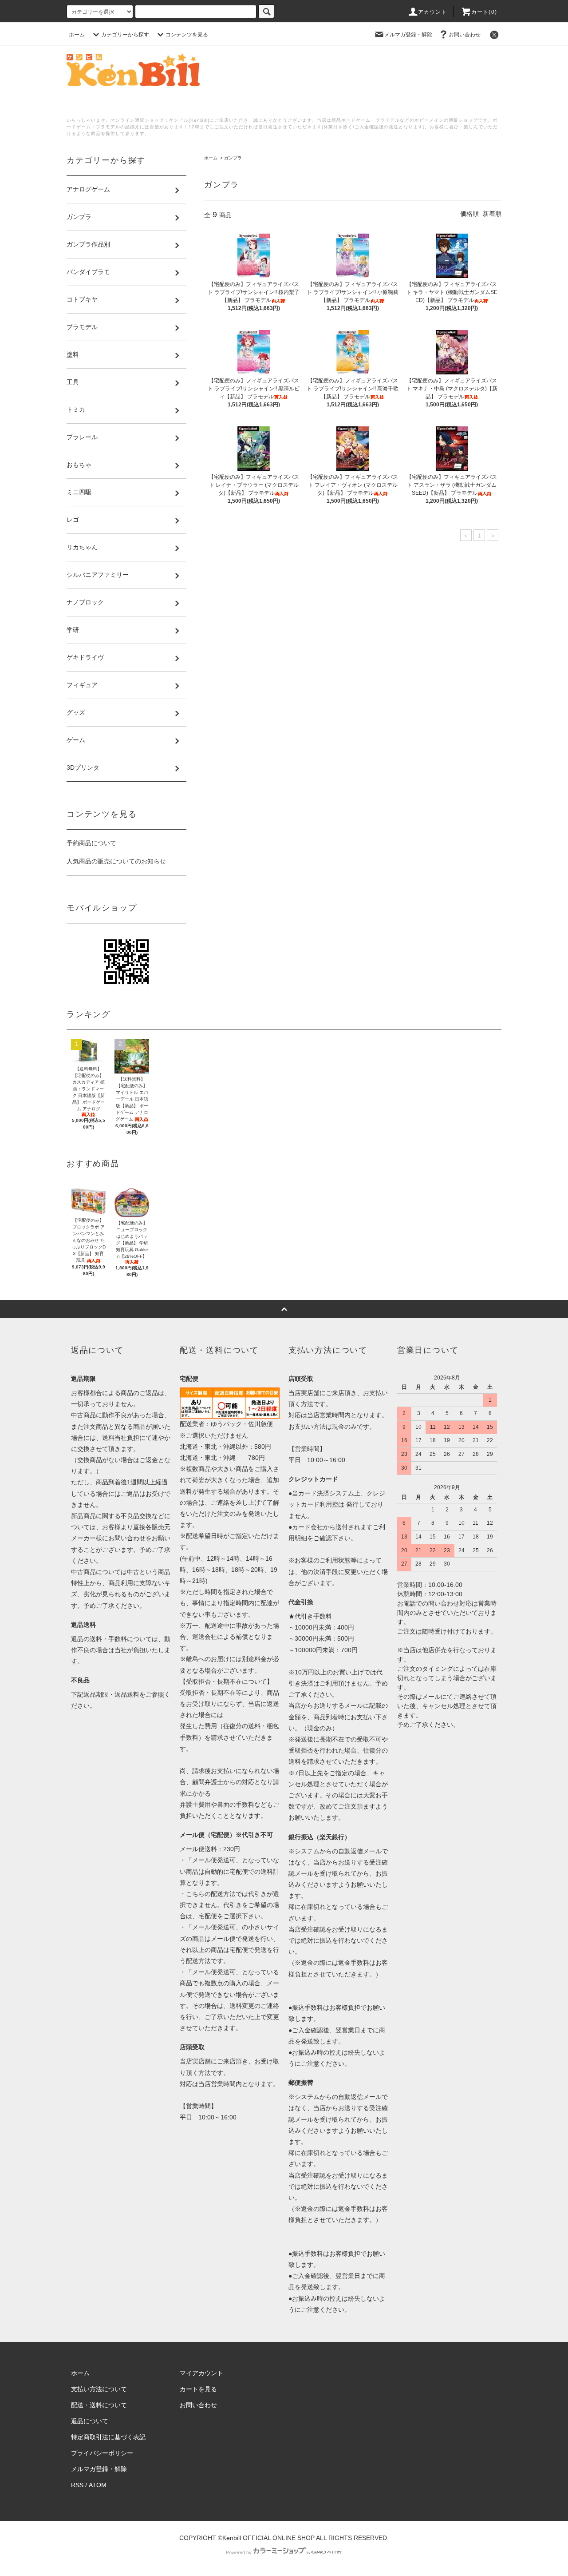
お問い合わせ (465, 35)
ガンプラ (233, 158)
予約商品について (91, 843)
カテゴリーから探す (125, 35)
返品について (90, 2421)
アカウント (433, 12)
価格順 (469, 214)
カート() (484, 12)
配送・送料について (99, 2405)
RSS (77, 2485)
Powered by (239, 2552)
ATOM (98, 2485)
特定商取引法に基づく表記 (108, 2437)
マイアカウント (201, 2373)
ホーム (77, 35)
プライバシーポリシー (102, 2453)
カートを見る (198, 2389)
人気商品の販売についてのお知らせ (116, 861)
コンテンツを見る (187, 35)
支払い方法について (99, 2389)
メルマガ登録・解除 (408, 35)
